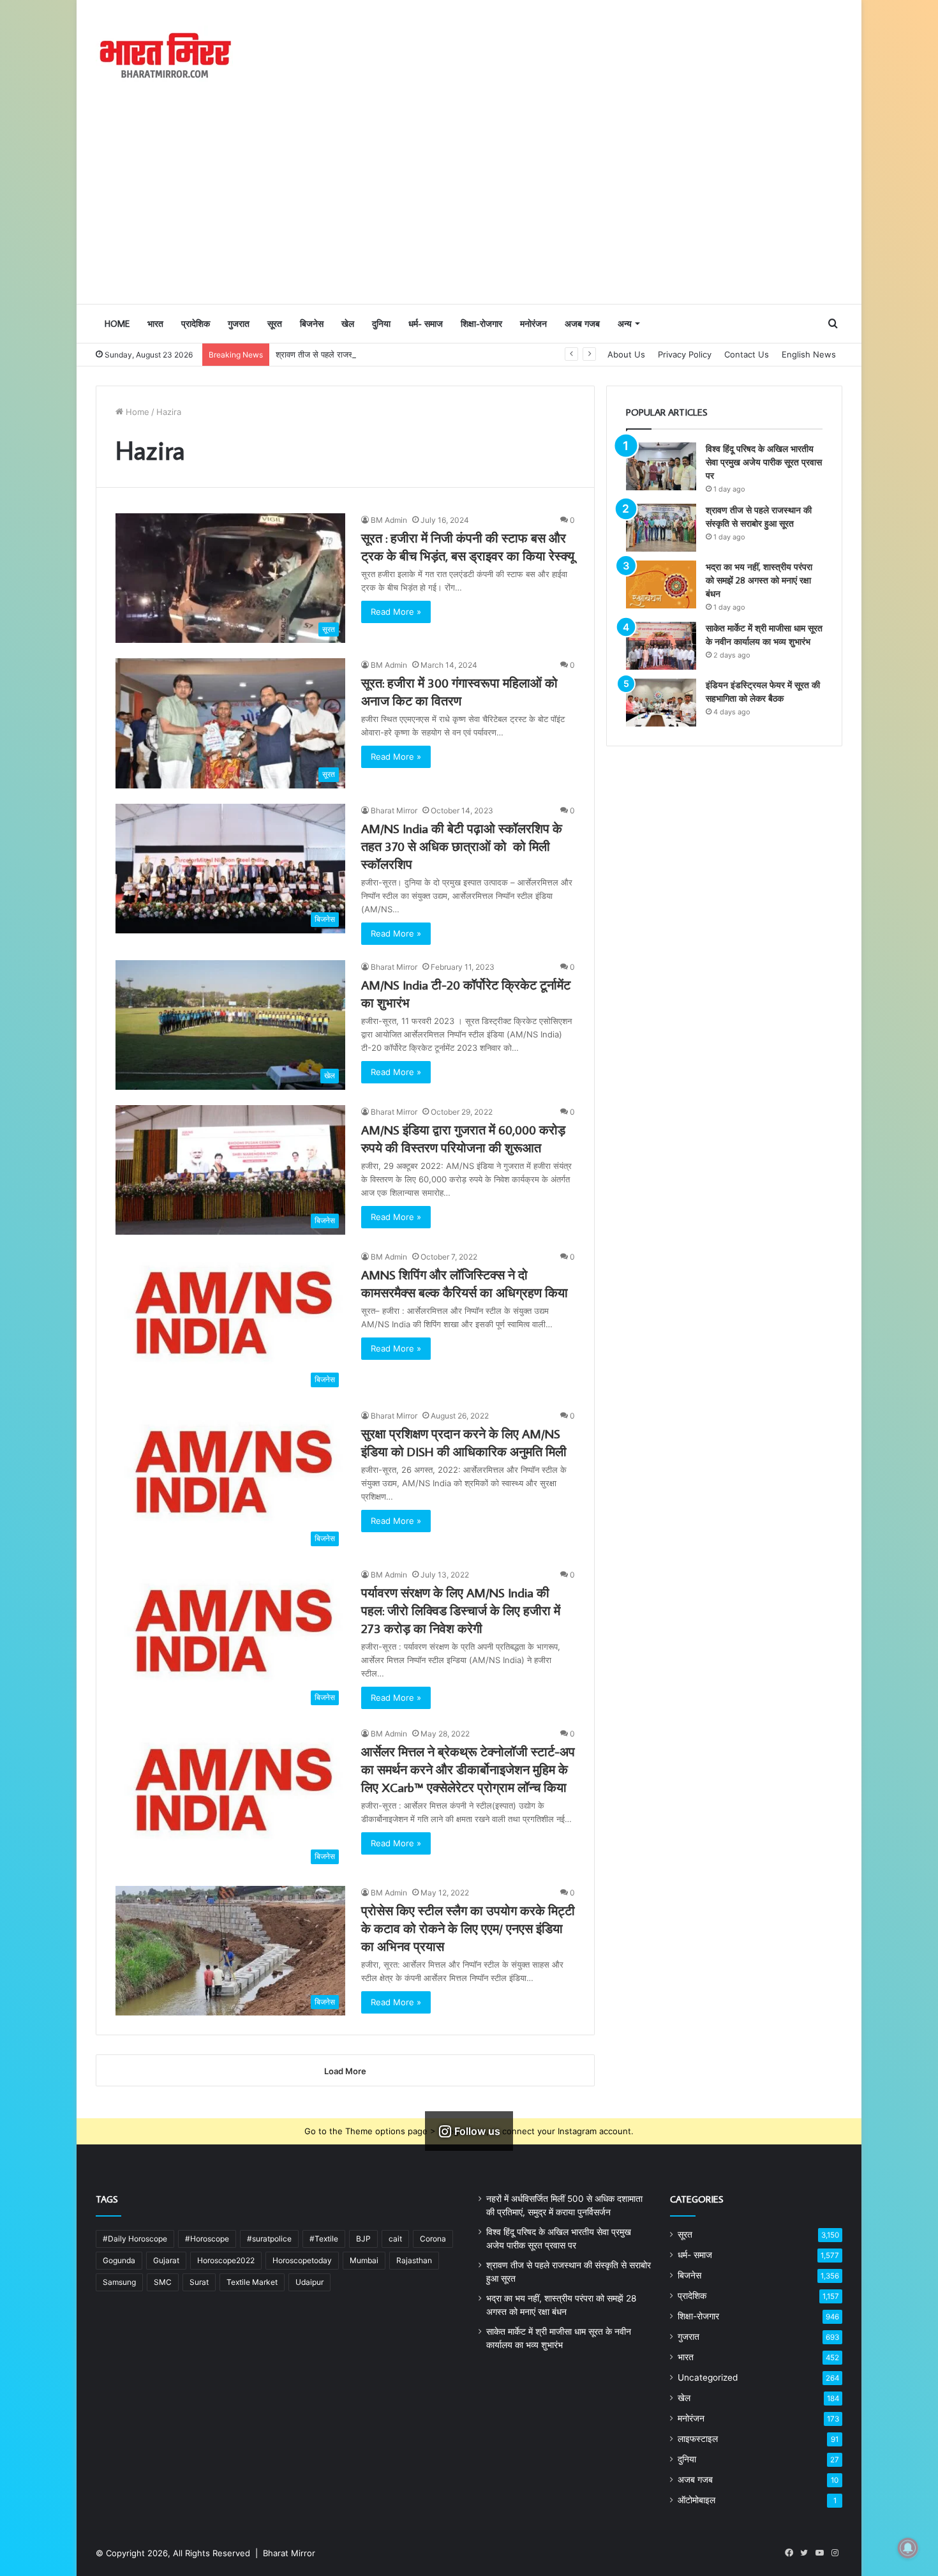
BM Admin (389, 520)
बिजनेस (312, 324)
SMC (163, 2282)
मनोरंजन (533, 324)
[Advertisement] (469, 207)
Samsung (119, 2282)
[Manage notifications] (908, 2548)
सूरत (275, 324)
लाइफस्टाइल (698, 2439)
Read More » (396, 612)
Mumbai (364, 2260)
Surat (199, 2282)
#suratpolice (269, 2239)
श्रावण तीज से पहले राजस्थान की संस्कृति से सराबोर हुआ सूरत (369, 354)
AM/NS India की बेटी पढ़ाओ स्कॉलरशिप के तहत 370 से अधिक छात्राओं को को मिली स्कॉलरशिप (462, 846)
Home (117, 324)
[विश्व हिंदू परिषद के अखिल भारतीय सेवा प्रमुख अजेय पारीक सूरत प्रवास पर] (661, 466)
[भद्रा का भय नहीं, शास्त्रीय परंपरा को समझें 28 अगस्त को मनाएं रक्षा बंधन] (661, 584)
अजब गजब (582, 324)
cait (395, 2239)
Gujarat (166, 2260)
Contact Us (747, 354)
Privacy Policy (685, 354)
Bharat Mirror (394, 810)
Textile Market (252, 2282)
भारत (155, 324)
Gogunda (119, 2260)
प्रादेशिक (196, 324)
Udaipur (309, 2282)
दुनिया (381, 324)
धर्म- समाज (426, 324)
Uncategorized (708, 2377)
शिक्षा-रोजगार (481, 324)
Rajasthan (414, 2260)
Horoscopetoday (302, 2260)
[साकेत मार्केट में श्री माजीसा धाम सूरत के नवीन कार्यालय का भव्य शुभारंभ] (661, 646)
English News (809, 354)
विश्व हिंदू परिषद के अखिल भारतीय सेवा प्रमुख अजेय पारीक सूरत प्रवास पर (764, 462)
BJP (363, 2239)
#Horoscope (207, 2239)
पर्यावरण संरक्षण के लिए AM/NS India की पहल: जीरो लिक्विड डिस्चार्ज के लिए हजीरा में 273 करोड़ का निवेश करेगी (461, 1610)
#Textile (324, 2239)
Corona (433, 2239)
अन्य (625, 324)
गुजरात (239, 324)
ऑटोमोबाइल (696, 2500)
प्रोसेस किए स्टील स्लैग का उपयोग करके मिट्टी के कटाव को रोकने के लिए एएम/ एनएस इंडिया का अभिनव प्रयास (468, 1928)
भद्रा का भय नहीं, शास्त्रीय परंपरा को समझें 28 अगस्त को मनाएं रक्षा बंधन (759, 580)
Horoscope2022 (226, 2260)
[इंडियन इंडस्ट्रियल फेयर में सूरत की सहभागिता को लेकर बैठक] (661, 703)
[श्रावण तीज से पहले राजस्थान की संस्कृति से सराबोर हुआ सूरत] (661, 528)
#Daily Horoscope (135, 2239)
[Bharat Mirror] (164, 56)
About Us (626, 354)
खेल (348, 324)
